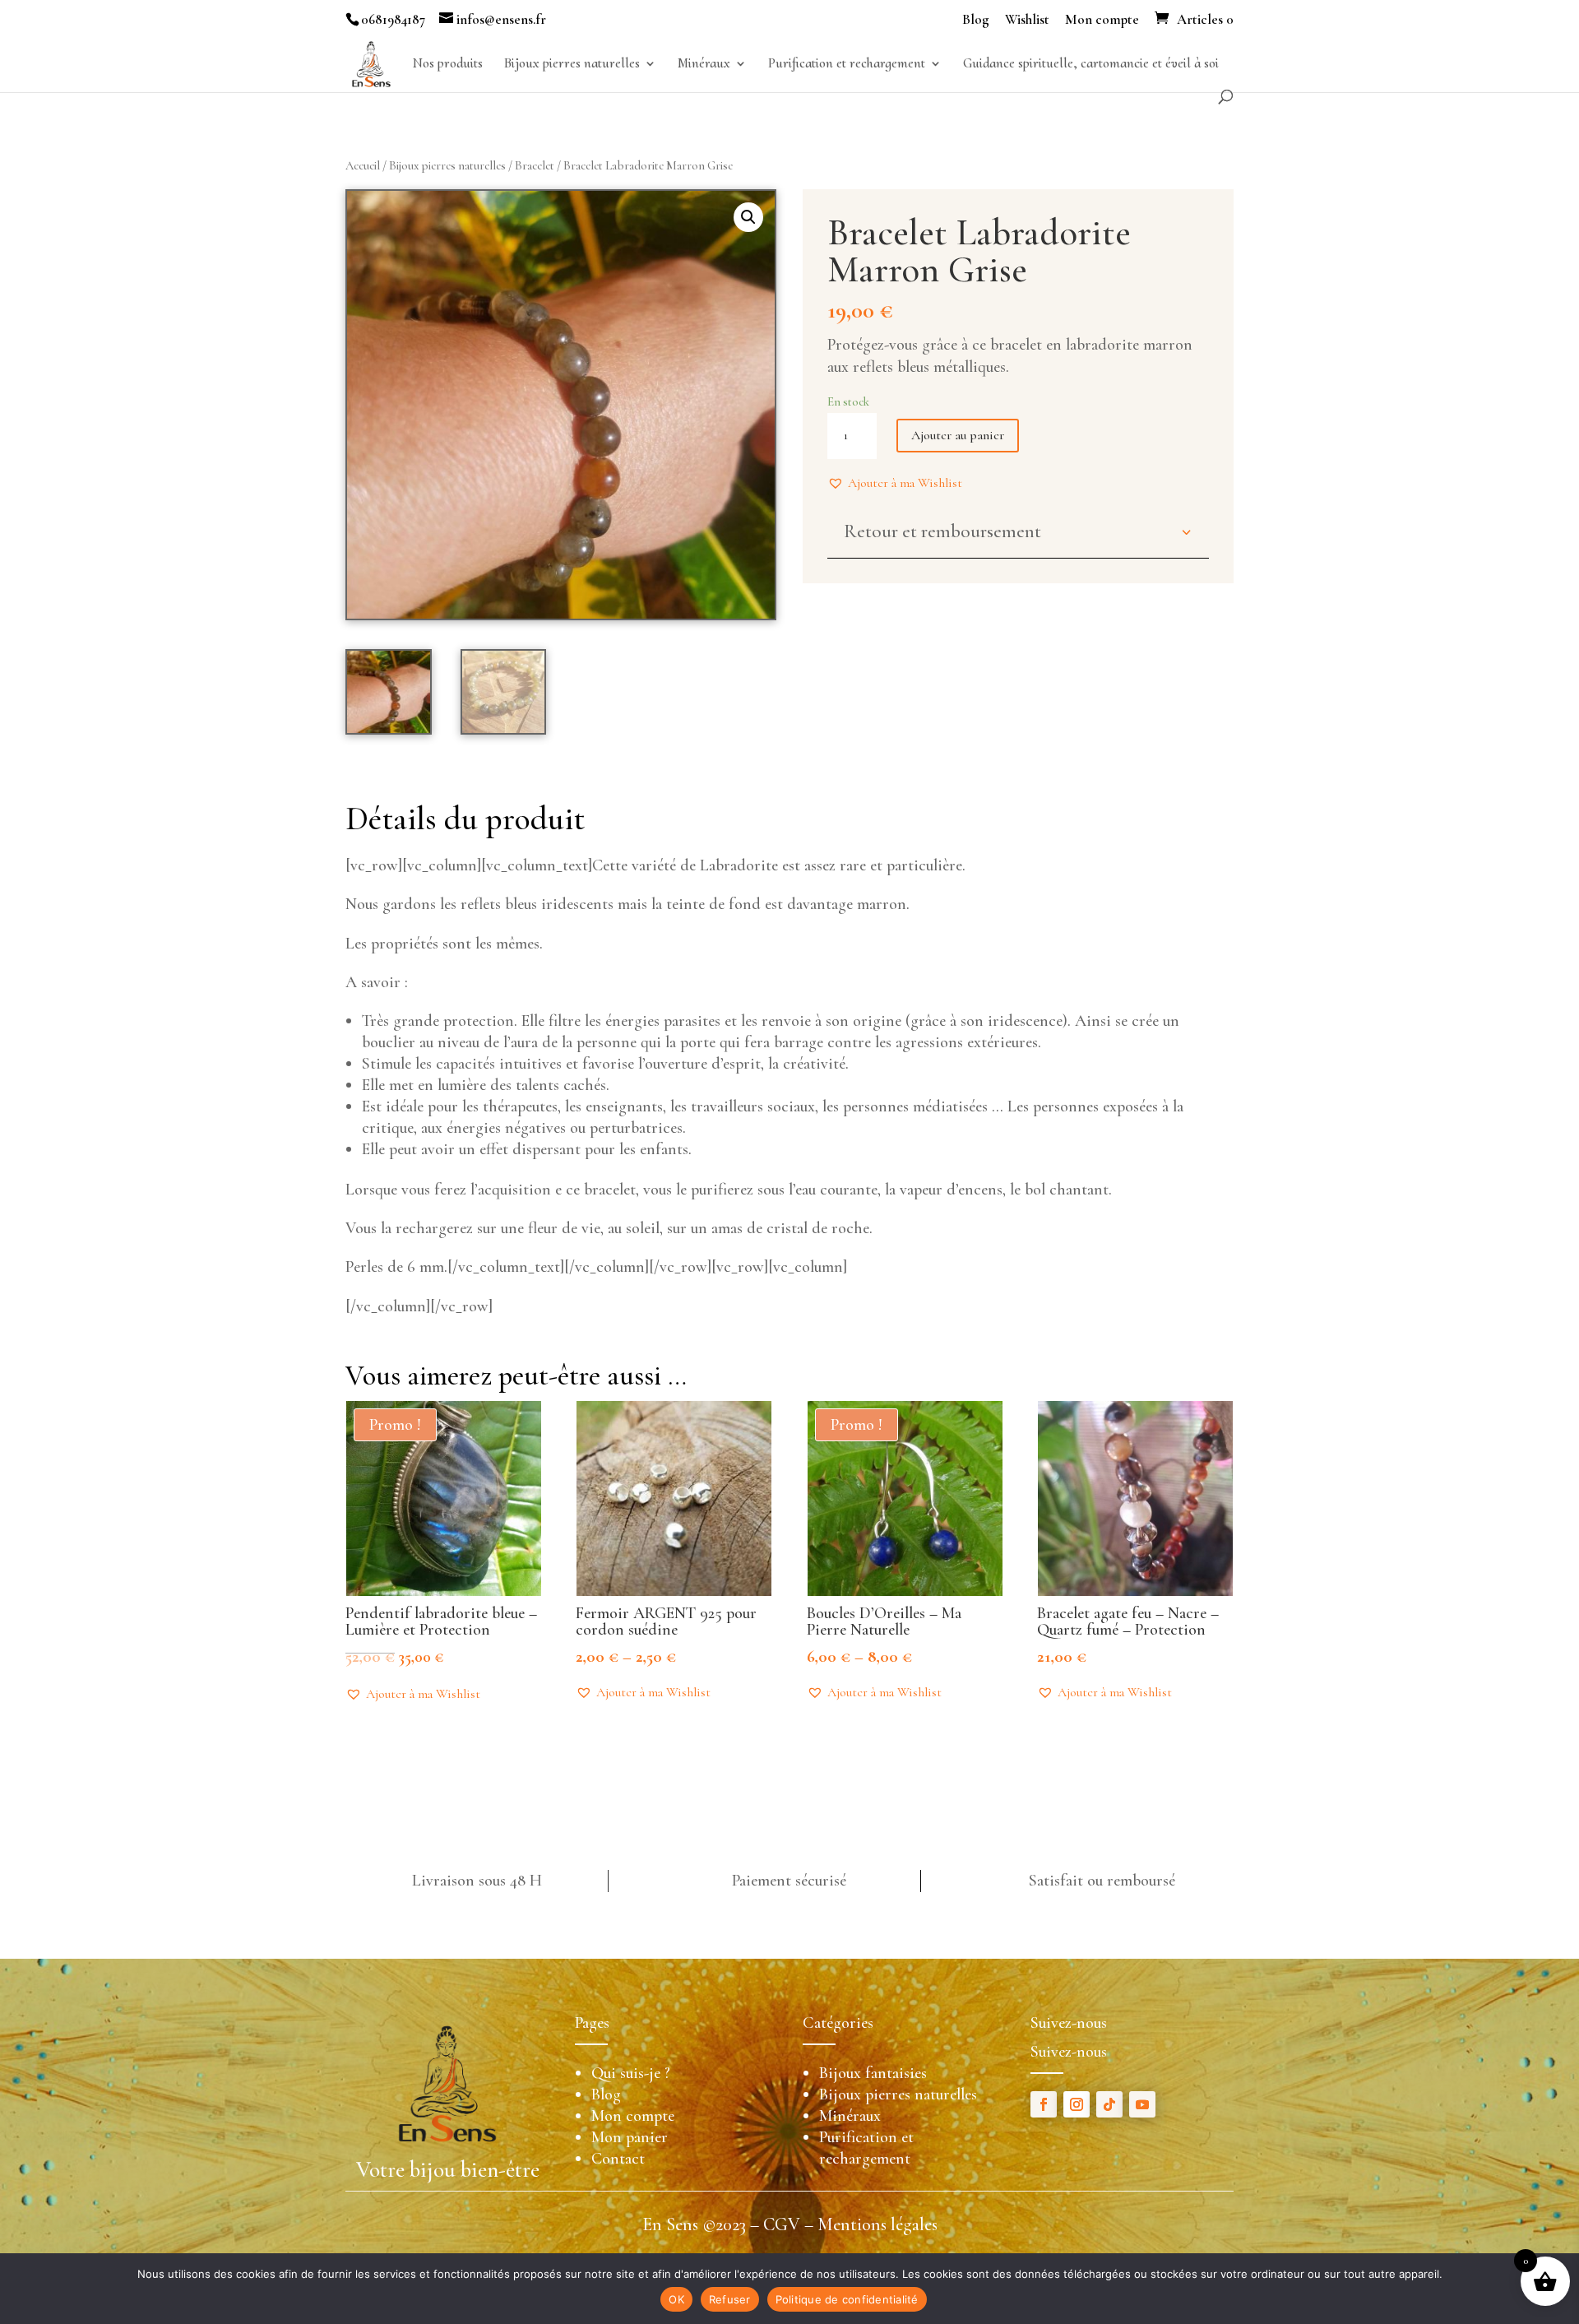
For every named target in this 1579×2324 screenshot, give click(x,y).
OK (676, 2299)
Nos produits (448, 65)
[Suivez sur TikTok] (1109, 2104)
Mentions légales (877, 2224)
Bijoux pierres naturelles (572, 65)
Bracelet (535, 165)
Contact (618, 2159)
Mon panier (630, 2137)
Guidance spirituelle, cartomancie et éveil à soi (1091, 65)
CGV (782, 2224)
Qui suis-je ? (631, 2073)
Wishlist (1027, 20)
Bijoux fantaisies (873, 2073)
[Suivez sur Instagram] (1077, 2104)
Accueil (363, 165)
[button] (895, 483)
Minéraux (704, 65)
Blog (976, 20)
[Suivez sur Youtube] (1142, 2104)
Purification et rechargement (847, 65)
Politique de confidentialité (847, 2299)
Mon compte (1102, 20)
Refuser (730, 2299)
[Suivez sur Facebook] (1044, 2104)
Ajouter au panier (958, 435)
